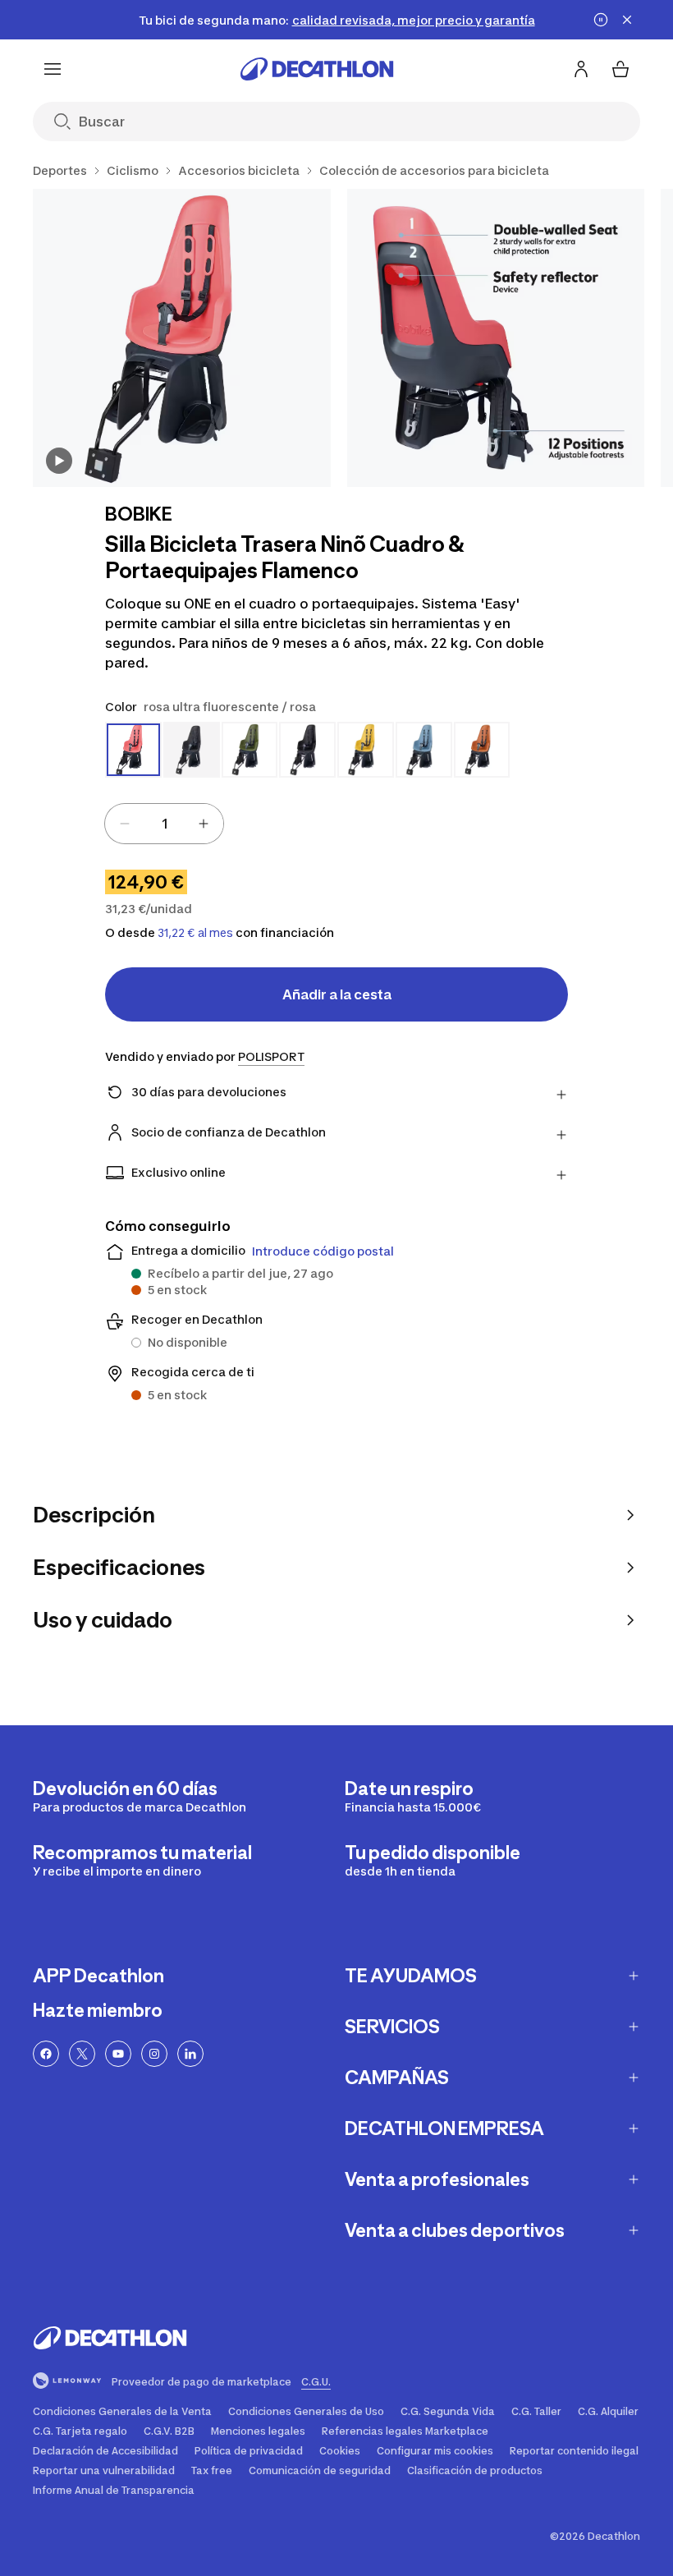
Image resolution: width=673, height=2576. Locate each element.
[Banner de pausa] (601, 20)
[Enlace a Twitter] (82, 2054)
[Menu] (53, 69)
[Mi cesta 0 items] (620, 69)
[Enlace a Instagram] (154, 2054)
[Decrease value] (125, 824)
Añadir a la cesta (337, 994)
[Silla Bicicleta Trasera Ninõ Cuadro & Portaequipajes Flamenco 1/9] (182, 338)
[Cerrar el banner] (627, 20)
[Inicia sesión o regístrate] (581, 69)
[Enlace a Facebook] (46, 2054)
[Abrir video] (59, 461)
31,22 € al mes (195, 933)
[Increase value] (204, 824)
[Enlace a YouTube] (118, 2054)
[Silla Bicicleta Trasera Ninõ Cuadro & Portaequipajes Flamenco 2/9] (496, 338)
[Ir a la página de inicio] (317, 69)
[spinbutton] (164, 824)
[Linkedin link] (190, 2054)
